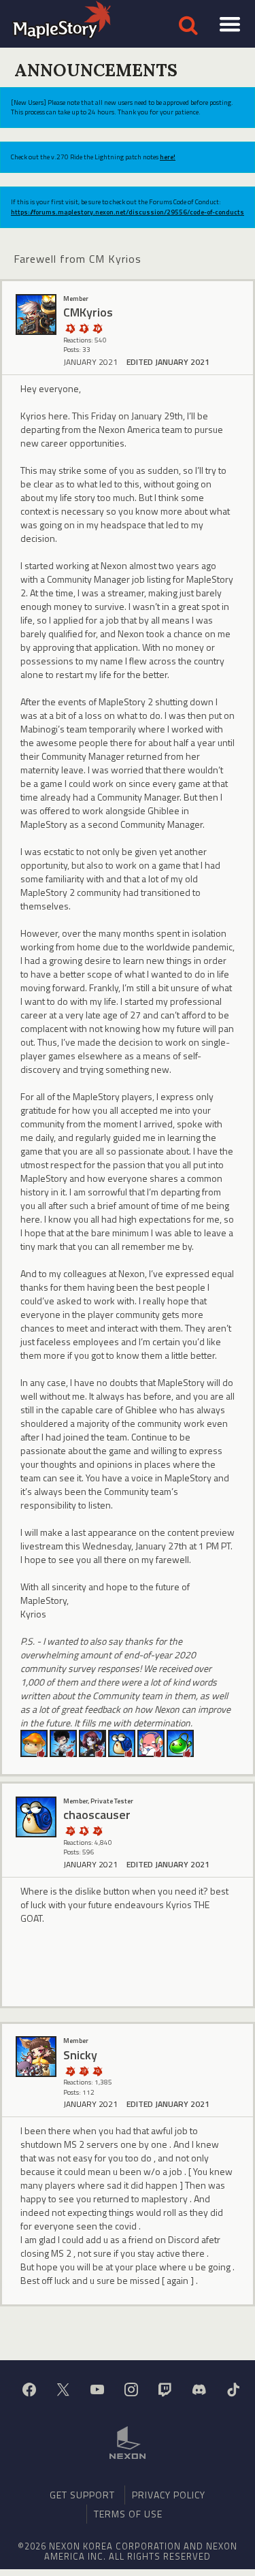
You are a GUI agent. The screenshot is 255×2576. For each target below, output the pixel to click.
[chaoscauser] (122, 1742)
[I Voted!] (97, 1830)
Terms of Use (128, 2514)
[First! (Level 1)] (97, 328)
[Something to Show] (70, 1830)
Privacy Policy (169, 2495)
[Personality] (84, 328)
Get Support (82, 2495)
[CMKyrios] (36, 315)
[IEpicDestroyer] (92, 1742)
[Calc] (34, 1742)
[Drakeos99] (63, 1742)
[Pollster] (84, 2071)
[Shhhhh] (70, 328)
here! (168, 157)
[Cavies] (180, 1742)
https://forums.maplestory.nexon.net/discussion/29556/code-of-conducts (128, 212)
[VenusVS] (151, 1742)
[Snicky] (36, 2057)
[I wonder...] (97, 2071)
